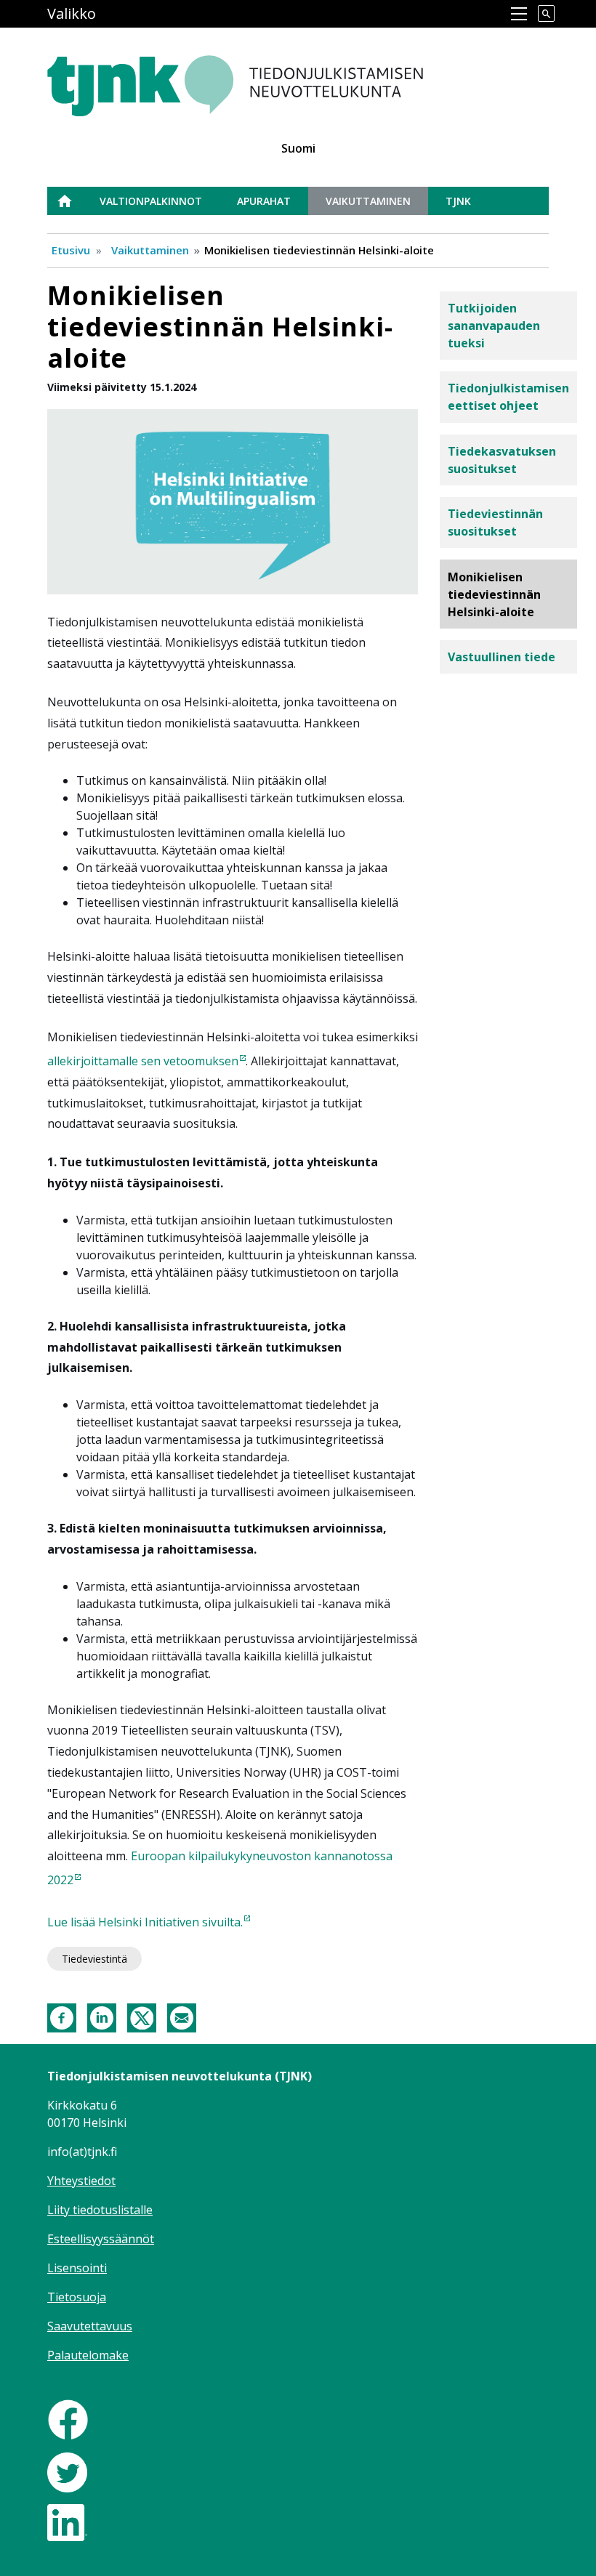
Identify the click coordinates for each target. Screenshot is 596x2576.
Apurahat (264, 201)
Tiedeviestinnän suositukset (495, 522)
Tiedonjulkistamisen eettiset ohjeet (508, 397)
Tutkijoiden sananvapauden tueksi (494, 326)
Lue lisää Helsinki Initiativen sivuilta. (145, 1922)
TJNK (458, 201)
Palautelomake (88, 2355)
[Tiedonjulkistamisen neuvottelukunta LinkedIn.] (67, 2521)
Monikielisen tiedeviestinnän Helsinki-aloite (494, 594)
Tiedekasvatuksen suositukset (502, 460)
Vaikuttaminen (368, 201)
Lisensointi (77, 2268)
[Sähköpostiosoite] (182, 2017)
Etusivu (73, 201)
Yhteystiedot (81, 2181)
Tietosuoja (77, 2297)
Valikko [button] (72, 13)
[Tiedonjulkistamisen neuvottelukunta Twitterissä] (67, 2471)
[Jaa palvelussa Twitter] (142, 2017)
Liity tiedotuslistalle (100, 2210)
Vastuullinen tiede (502, 657)
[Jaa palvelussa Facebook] (62, 2017)
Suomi (298, 148)
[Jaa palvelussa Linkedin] (102, 2017)
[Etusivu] (271, 78)
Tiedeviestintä (94, 1959)
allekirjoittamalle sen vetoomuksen (143, 1061)
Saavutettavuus (90, 2326)
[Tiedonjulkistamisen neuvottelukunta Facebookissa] (68, 2418)
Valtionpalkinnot (151, 201)
